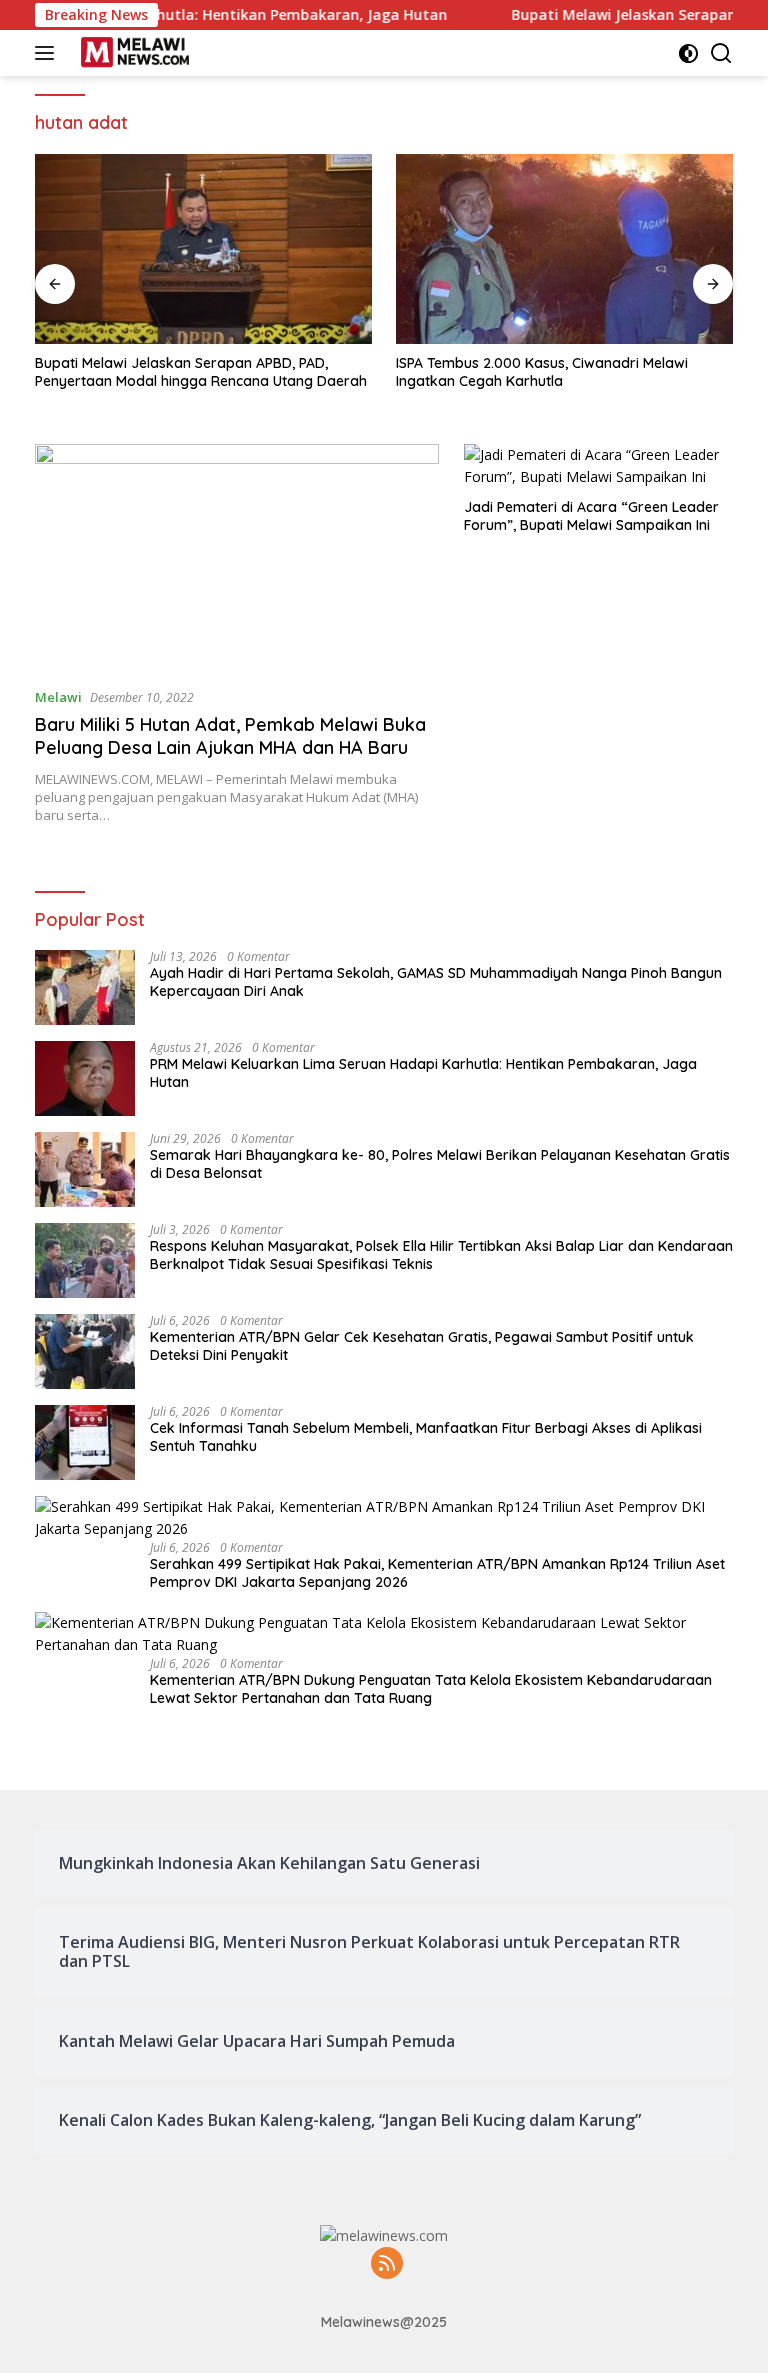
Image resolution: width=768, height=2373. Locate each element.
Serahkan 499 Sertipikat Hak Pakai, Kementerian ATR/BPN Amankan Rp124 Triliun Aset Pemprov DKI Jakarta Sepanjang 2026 (437, 1573)
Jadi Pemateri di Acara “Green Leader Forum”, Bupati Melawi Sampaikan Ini (591, 516)
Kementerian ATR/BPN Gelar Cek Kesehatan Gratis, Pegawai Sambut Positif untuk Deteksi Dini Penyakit (422, 1346)
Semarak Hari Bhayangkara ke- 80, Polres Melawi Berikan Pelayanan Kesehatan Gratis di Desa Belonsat (440, 1164)
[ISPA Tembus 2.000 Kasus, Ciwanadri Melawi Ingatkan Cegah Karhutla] (564, 249)
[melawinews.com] (132, 53)
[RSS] (387, 2264)
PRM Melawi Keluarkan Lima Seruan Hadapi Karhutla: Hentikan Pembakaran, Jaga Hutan (423, 1073)
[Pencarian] (721, 53)
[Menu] (48, 53)
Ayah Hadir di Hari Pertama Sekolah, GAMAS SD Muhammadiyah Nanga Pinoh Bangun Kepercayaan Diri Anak (436, 982)
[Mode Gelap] (688, 53)
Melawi (58, 697)
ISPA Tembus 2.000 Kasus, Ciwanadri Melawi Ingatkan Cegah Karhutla (542, 372)
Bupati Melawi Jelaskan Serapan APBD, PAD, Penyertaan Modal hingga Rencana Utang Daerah (201, 372)
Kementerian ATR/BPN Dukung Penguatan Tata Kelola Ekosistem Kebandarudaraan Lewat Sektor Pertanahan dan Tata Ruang (431, 1689)
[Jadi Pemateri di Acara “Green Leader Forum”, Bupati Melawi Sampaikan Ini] (598, 466)
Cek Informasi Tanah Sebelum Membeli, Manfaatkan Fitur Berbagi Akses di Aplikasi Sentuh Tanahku (426, 1437)
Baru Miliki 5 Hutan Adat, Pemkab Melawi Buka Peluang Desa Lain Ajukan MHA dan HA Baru (230, 736)
